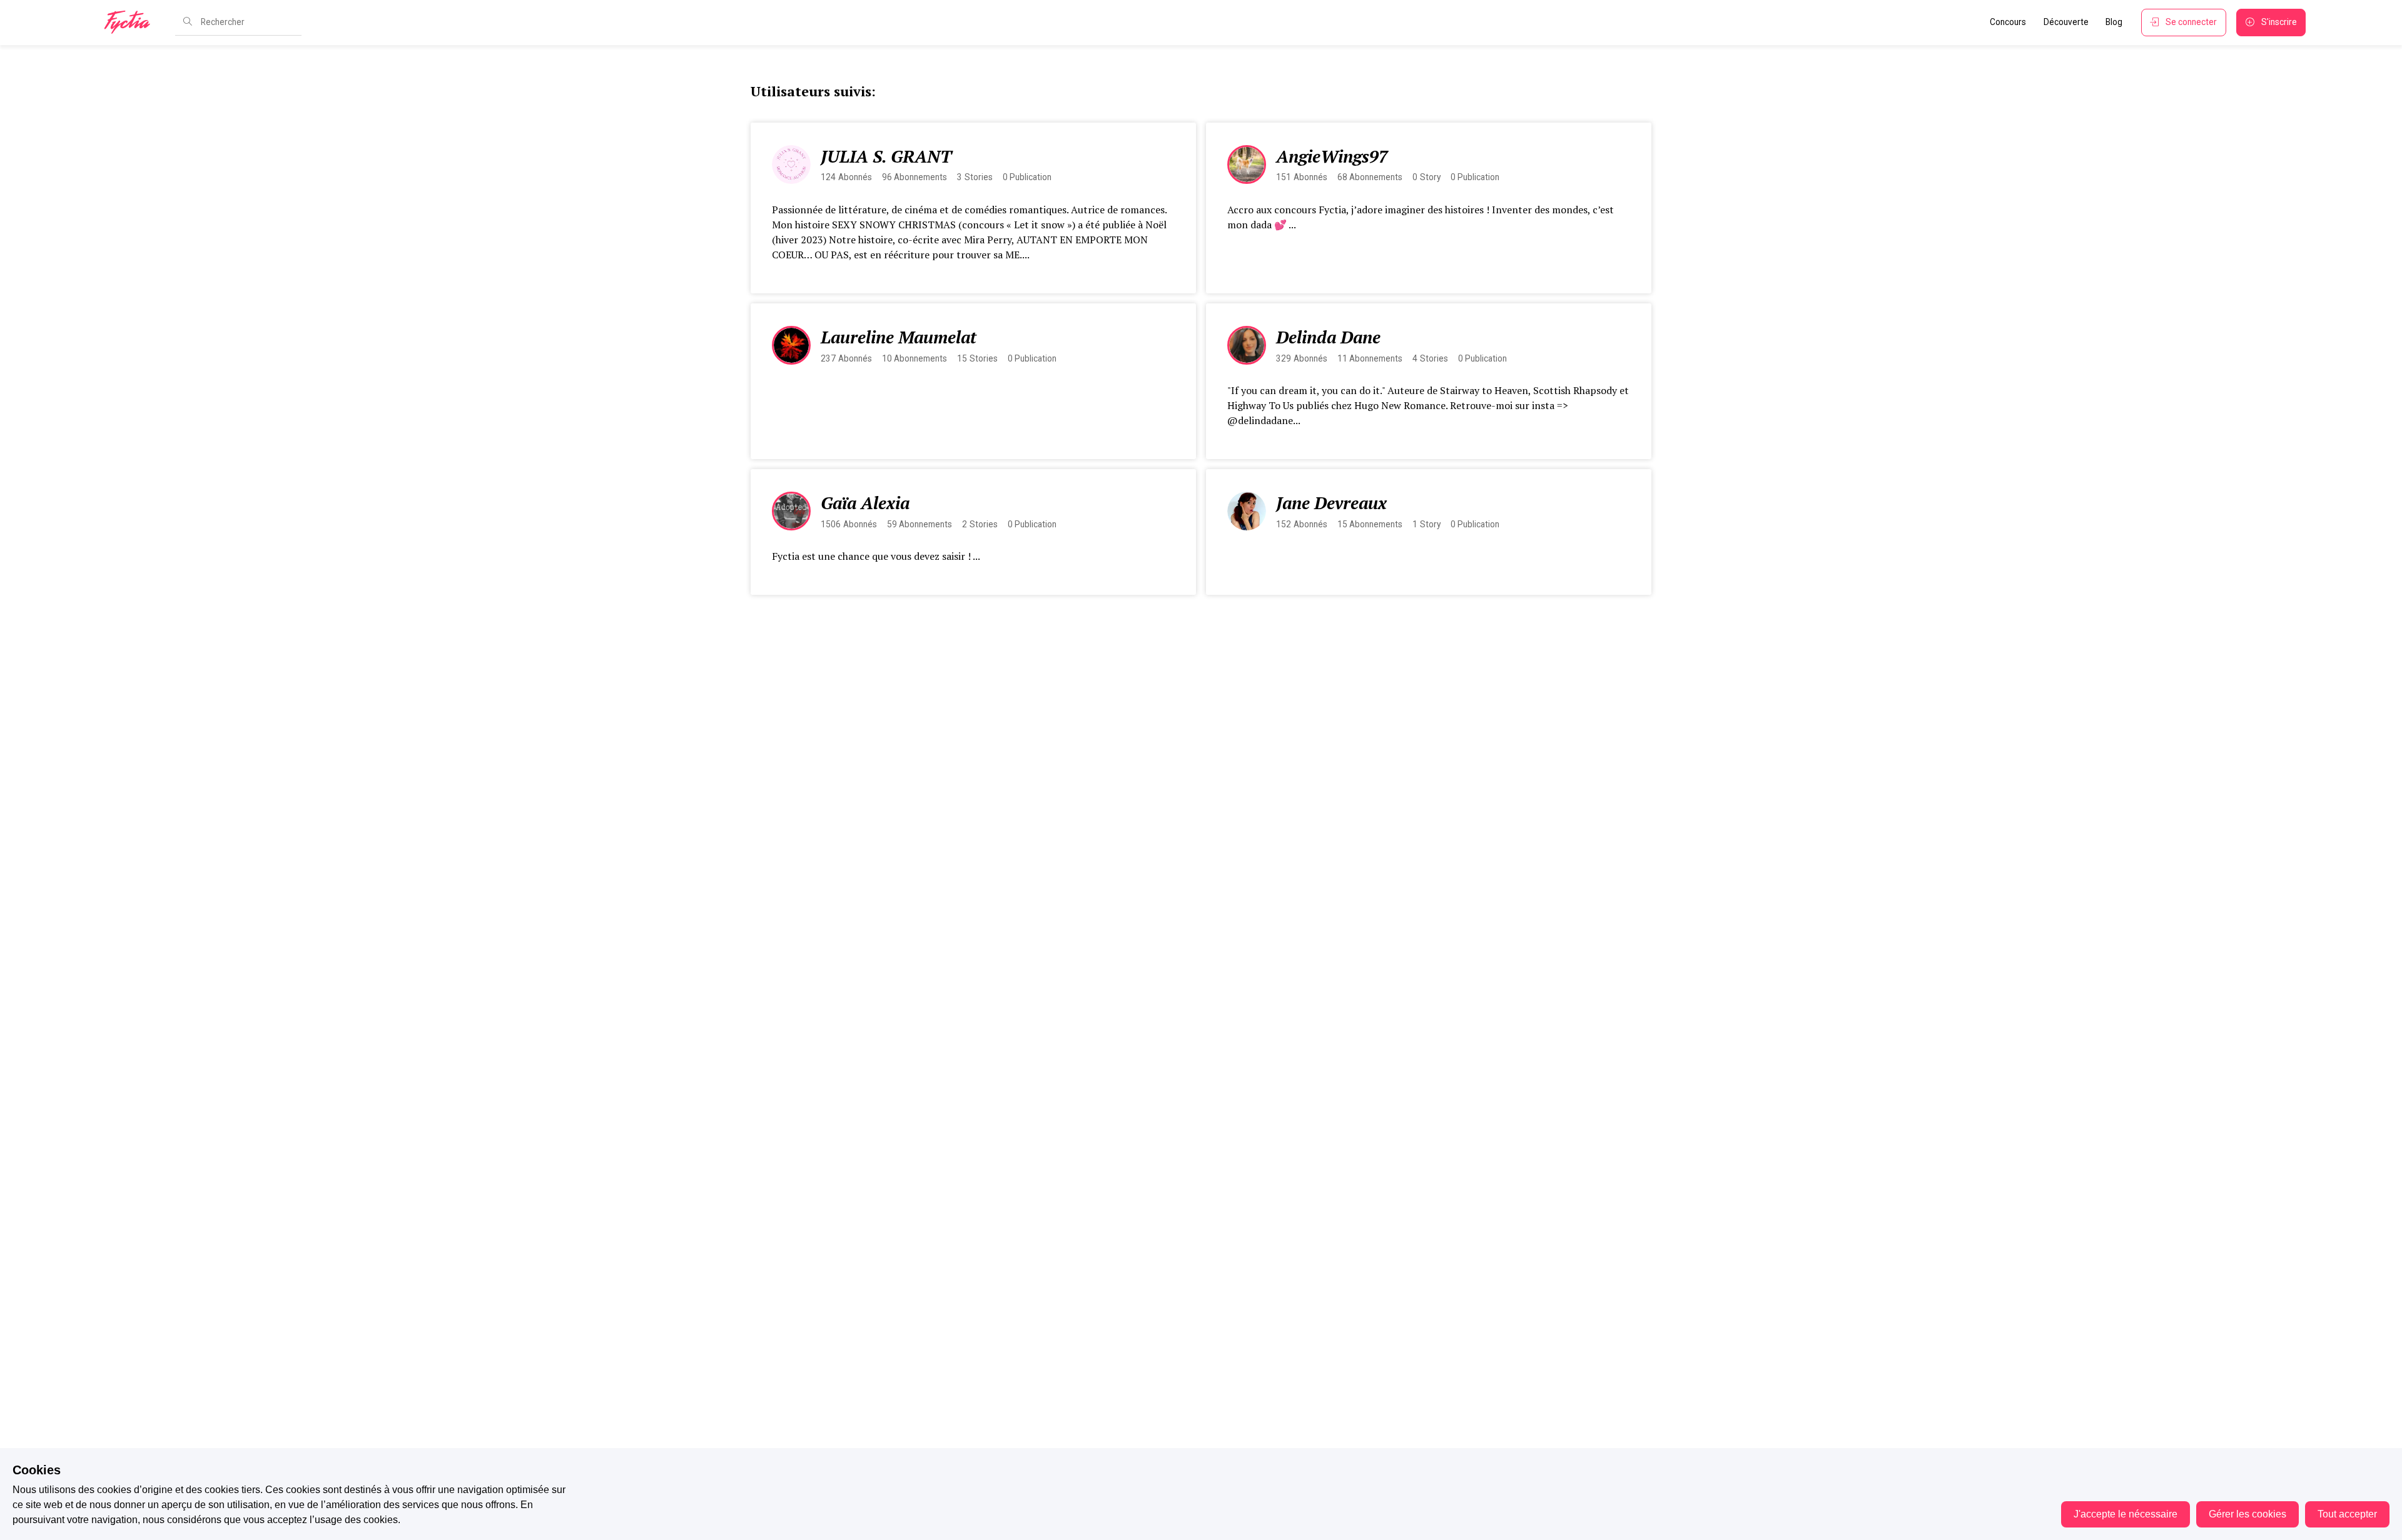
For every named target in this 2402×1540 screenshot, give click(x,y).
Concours (2008, 22)
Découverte (2066, 22)
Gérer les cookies (2247, 1514)
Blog (2114, 22)
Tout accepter (2347, 1514)
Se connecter (2191, 22)
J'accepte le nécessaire (2126, 1514)
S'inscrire (2279, 22)
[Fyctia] (131, 23)
